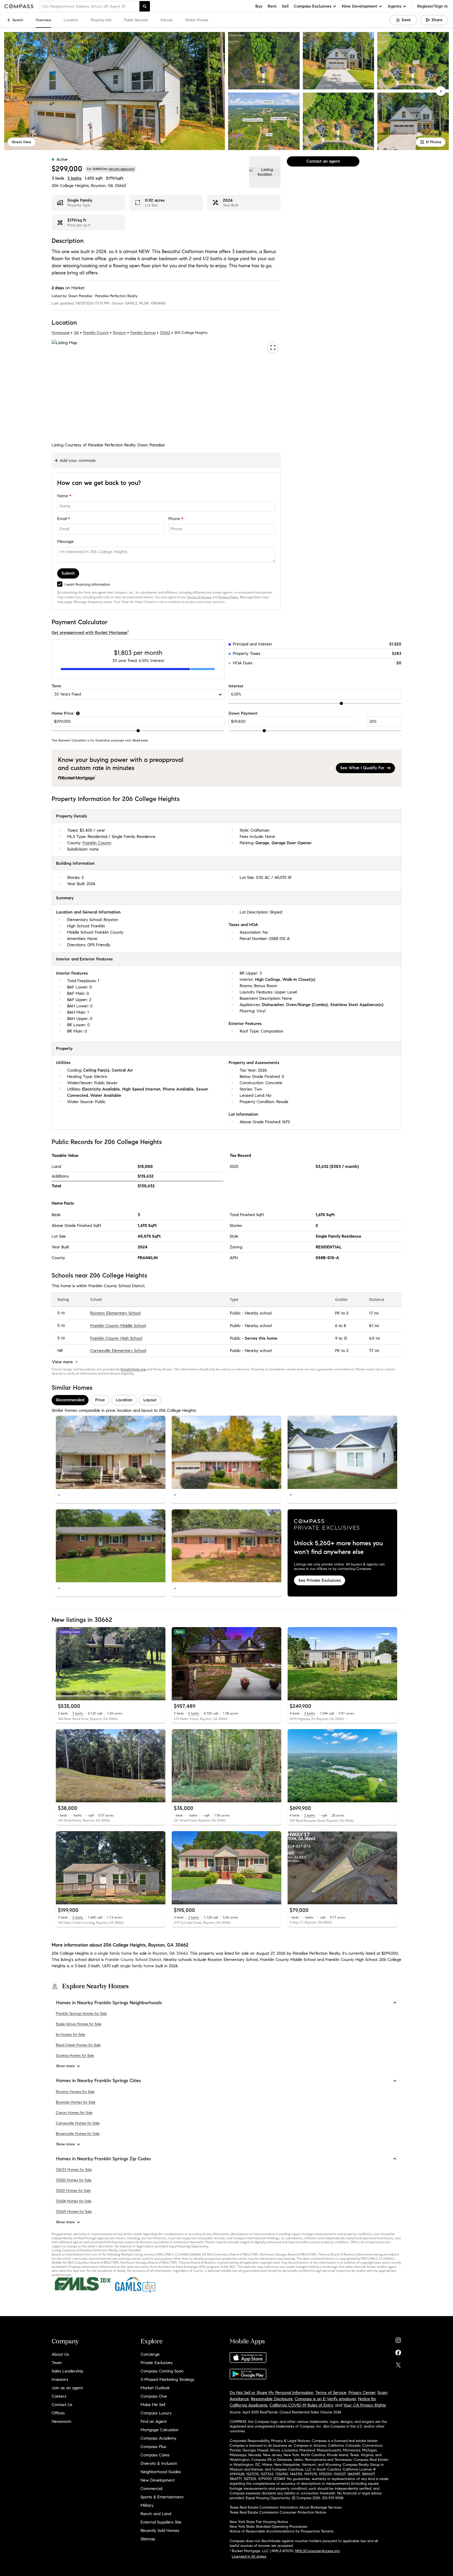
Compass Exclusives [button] (313, 6)
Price (100, 1400)
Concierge (150, 2354)
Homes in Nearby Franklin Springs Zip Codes (104, 2159)
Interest (236, 686)
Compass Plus (153, 2447)
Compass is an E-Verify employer (325, 2399)
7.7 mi (374, 1351)
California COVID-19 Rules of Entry (301, 2405)
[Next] (441, 91)
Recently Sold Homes (160, 2530)
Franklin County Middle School (118, 1326)
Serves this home (261, 1338)
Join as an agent (67, 2388)
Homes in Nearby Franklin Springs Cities (99, 2081)
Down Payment (243, 713)
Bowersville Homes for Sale (78, 2134)
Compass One (154, 2396)
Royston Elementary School (115, 1313)
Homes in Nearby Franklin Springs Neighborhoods (109, 2003)
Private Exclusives (157, 2363)
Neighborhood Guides (161, 2472)
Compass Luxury (156, 2413)
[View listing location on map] (265, 172)
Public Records (136, 20)
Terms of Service (199, 597)
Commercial (151, 2489)
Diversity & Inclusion (159, 2463)
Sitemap (148, 2539)
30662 (120, 186)
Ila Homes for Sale (71, 2035)
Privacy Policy (228, 597)
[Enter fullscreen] (273, 348)
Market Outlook (155, 2388)
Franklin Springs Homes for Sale (81, 2014)
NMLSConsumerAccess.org (317, 2551)
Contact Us (62, 2405)
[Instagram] (398, 2339)
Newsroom (61, 2421)
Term (56, 686)
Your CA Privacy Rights (365, 2405)
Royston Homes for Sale (75, 2092)
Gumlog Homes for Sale (75, 2056)
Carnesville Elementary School (118, 1351)
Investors (60, 2379)
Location (71, 20)
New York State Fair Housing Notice (259, 2522)
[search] (145, 6)
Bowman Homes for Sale (76, 2102)
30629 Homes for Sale (74, 2212)
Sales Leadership (67, 2371)
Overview (43, 20)
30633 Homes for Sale (74, 2170)
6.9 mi (374, 1338)
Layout (150, 1400)
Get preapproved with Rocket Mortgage (90, 632)
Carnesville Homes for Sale (78, 2123)
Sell (285, 6)
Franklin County (96, 333)
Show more (65, 2066)
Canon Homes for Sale (74, 2113)
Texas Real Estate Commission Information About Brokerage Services (286, 2507)
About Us (60, 2354)
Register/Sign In (433, 6)
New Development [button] (360, 6)
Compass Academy (158, 2438)
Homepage (61, 333)
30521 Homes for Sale (73, 2191)
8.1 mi (374, 1326)
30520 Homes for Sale (74, 2180)
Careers (59, 2396)
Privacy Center (362, 2393)
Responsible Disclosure (272, 2399)
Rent (272, 6)
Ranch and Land (156, 2514)
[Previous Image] (62, 1452)
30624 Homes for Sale (74, 2201)
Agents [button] (395, 6)
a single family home (113, 1953)
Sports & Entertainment (162, 2497)
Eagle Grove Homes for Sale (79, 2024)
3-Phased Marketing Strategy (168, 2379)
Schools (167, 20)
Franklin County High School (116, 1338)
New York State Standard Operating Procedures (268, 2527)
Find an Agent (154, 2421)
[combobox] (90, 6)
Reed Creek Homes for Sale (78, 2045)
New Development (158, 2480)
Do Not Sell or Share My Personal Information (271, 2393)
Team (57, 2363)
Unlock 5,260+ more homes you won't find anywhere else (338, 1548)
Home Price (63, 713)
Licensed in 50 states (249, 2556)
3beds (58, 178)
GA (76, 333)
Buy (259, 6)
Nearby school (258, 1313)
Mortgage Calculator (160, 2430)
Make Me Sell (153, 2405)
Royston (120, 333)
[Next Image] (159, 1452)
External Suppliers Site (161, 2522)
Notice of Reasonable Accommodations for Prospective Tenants (282, 2531)
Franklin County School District (133, 1960)
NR (60, 1351)
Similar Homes (197, 20)
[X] (398, 2364)
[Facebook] (398, 2351)
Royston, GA (102, 186)
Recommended (70, 1400)
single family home (137, 1966)
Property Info (101, 20)
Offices (58, 2413)
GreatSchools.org (133, 1369)
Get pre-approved (122, 169)
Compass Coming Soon (162, 2371)
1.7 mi (374, 1313)
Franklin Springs (143, 333)
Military (147, 2505)
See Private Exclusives (320, 1580)
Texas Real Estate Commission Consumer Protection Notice (278, 2512)
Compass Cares (155, 2455)
